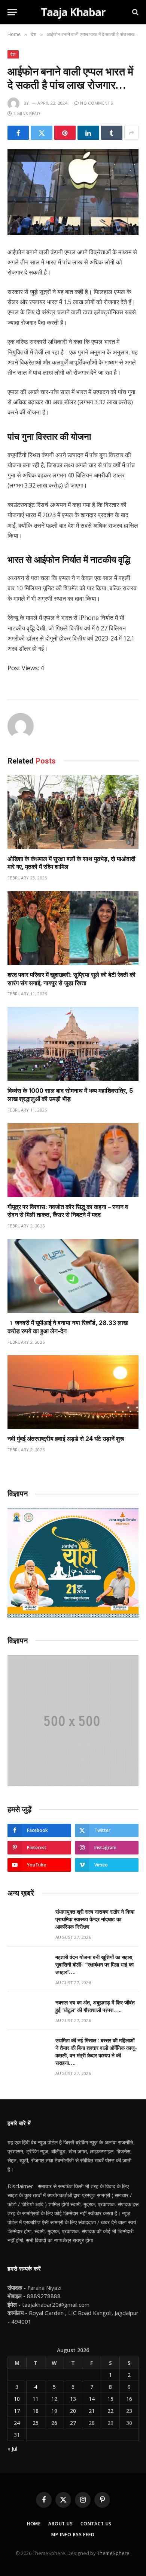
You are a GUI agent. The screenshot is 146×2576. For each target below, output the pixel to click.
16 (129, 2399)
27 (73, 2423)
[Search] (135, 12)
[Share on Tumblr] (112, 133)
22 (110, 2411)
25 (36, 2423)
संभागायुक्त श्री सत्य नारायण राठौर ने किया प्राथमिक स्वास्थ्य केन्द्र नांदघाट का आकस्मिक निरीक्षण (95, 1919)
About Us (61, 2524)
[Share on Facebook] (18, 133)
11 (36, 2399)
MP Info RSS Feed (73, 2535)
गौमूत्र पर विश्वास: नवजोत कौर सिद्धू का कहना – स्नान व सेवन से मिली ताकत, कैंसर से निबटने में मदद (68, 1211)
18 (36, 2411)
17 (17, 2411)
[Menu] (12, 12)
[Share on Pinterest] (65, 133)
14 (92, 2399)
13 (73, 2399)
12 (54, 2399)
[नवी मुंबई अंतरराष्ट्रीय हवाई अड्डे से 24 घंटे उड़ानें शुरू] (73, 1392)
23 (129, 2411)
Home (34, 2524)
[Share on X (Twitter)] (41, 133)
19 (54, 2411)
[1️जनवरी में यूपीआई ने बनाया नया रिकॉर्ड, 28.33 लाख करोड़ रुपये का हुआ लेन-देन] (73, 1276)
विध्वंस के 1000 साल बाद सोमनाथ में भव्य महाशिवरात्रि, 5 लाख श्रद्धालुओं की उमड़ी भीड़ (70, 1095)
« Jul (12, 2449)
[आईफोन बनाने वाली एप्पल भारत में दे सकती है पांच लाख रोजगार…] (73, 192)
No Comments (96, 103)
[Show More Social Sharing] (131, 133)
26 (54, 2423)
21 (92, 2411)
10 (17, 2399)
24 (17, 2423)
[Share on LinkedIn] (88, 133)
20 (73, 2411)
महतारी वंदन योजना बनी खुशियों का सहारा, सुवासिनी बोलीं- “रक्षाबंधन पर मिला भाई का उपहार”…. (95, 1965)
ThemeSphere (113, 2553)
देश (13, 54)
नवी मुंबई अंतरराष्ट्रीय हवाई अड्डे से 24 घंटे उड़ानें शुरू (66, 1439)
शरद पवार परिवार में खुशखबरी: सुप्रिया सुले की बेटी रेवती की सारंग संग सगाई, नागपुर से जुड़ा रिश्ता (72, 979)
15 (110, 2399)
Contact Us (96, 2524)
